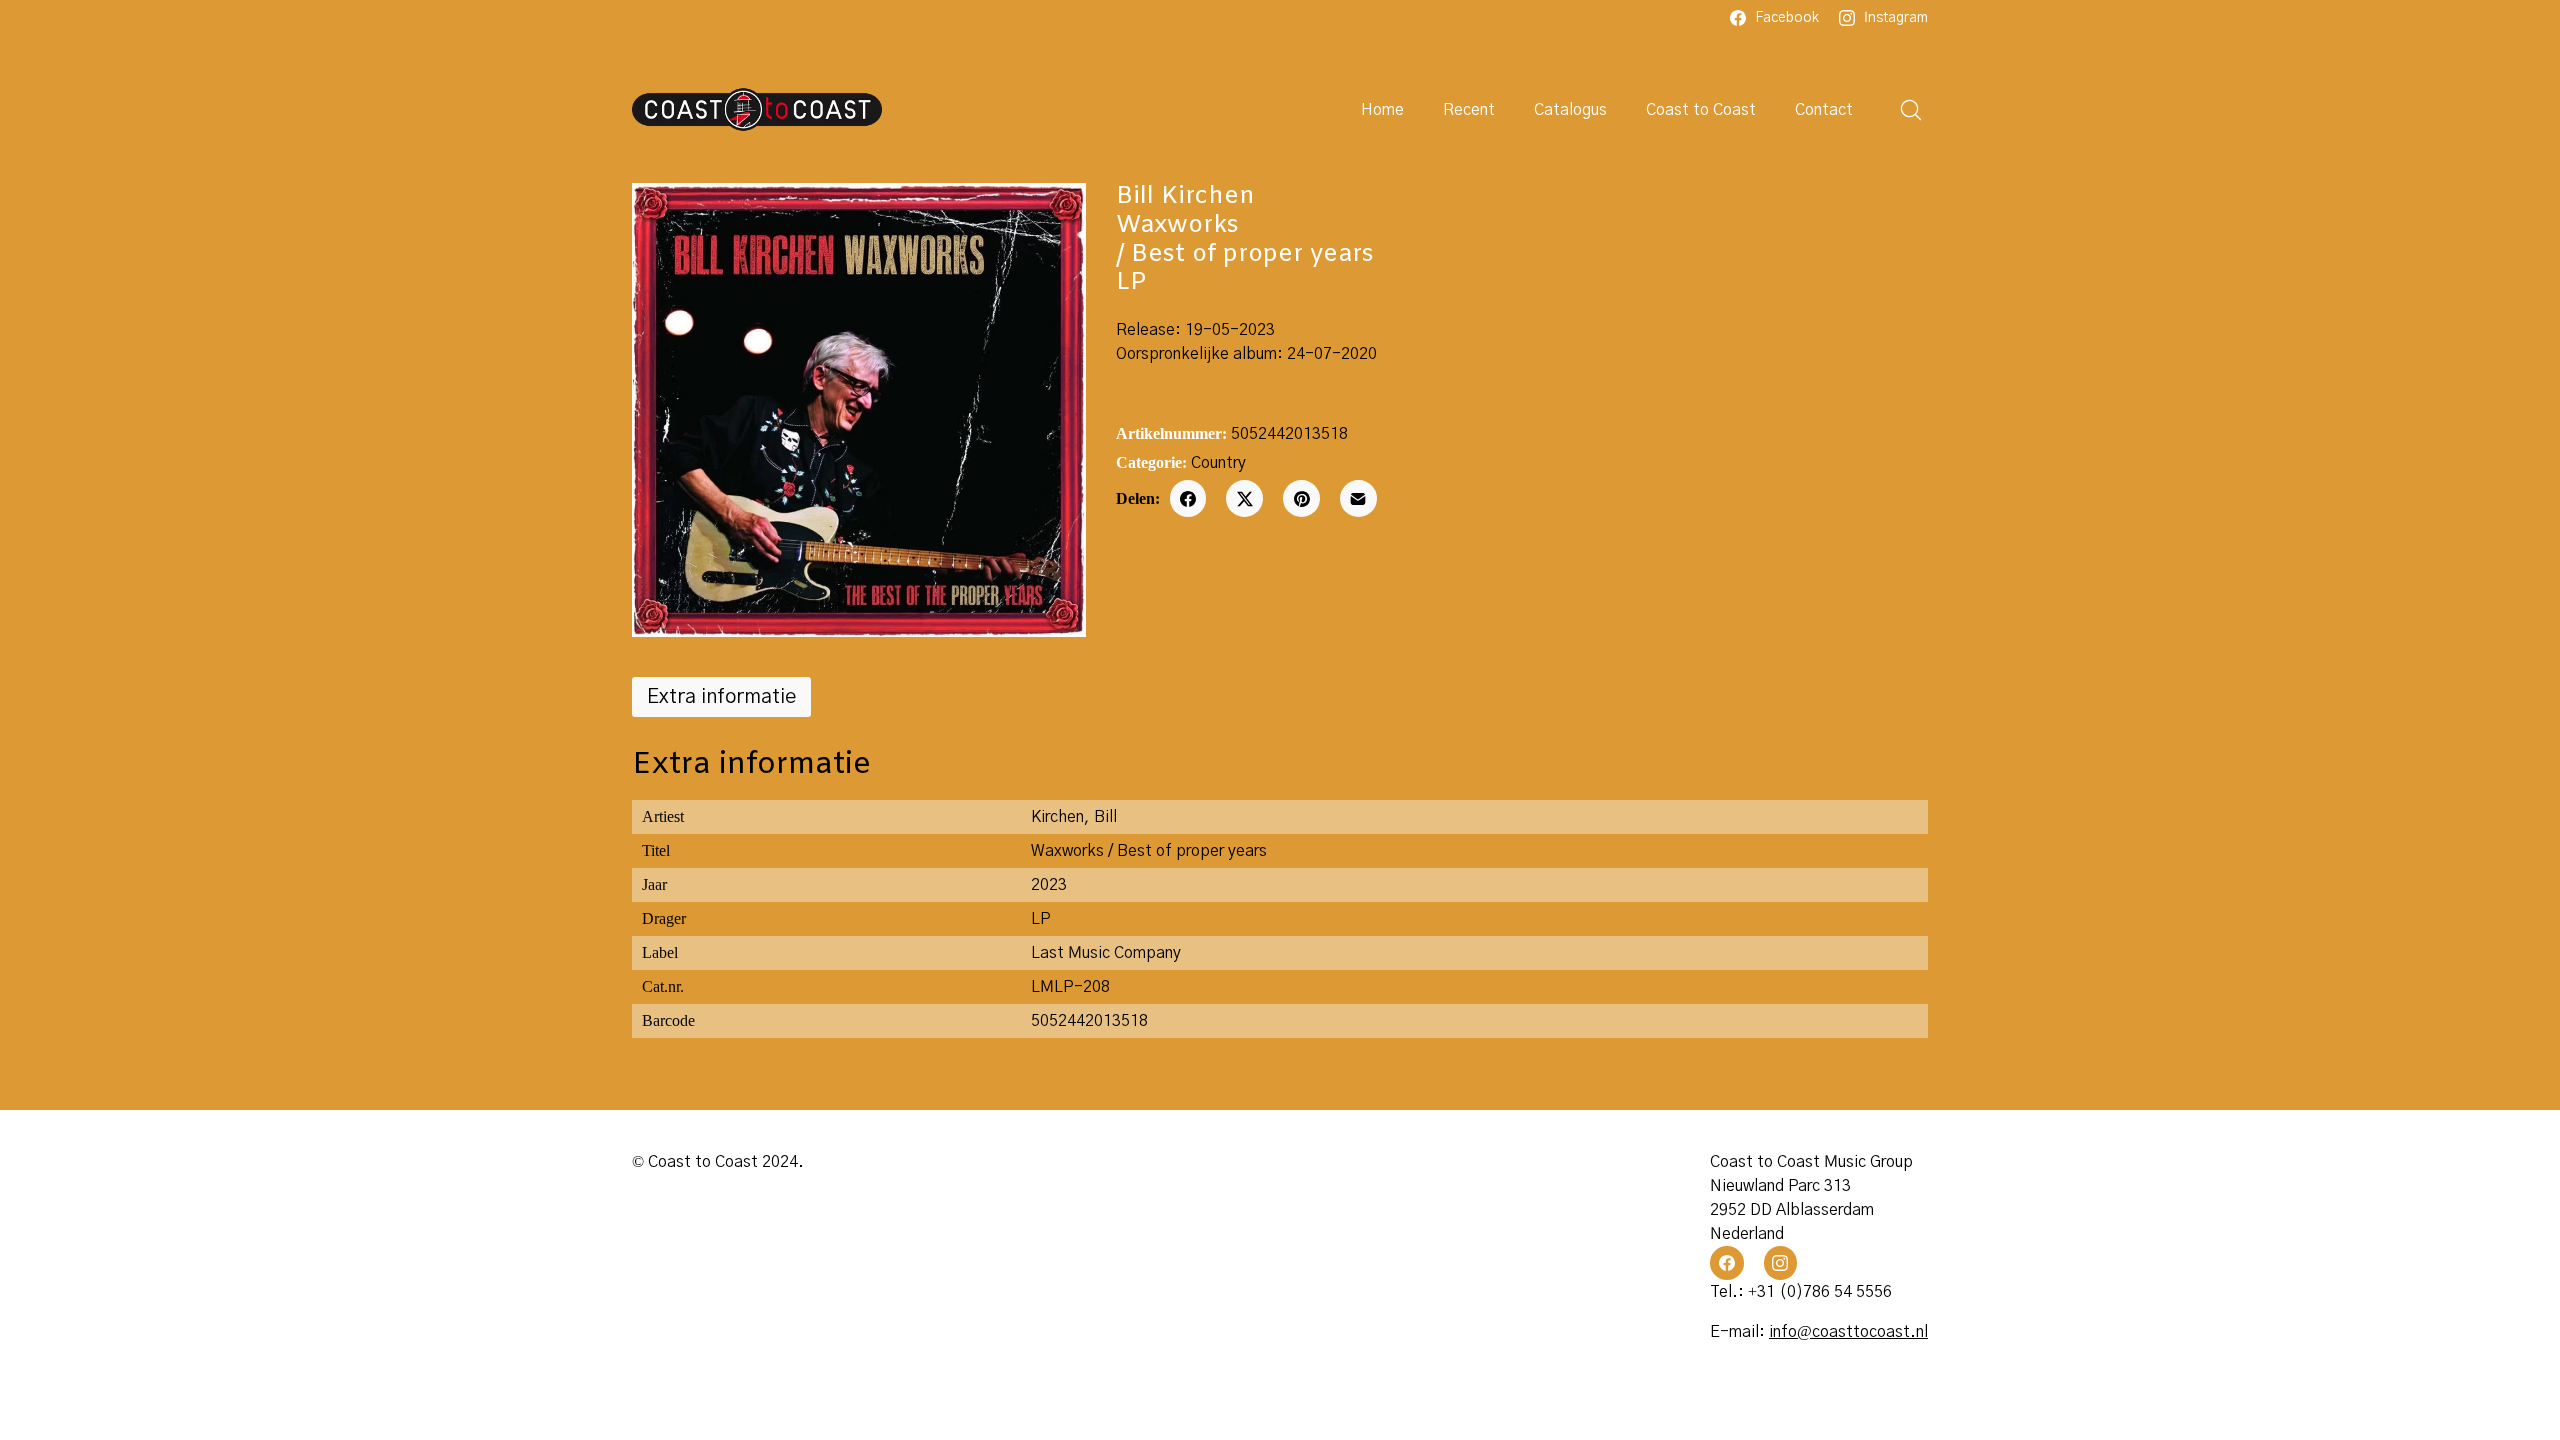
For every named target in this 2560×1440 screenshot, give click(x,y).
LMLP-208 (1070, 987)
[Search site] (1911, 110)
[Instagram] (1781, 1263)
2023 (1049, 885)
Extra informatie (721, 697)
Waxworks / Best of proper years (1149, 851)
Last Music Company (1106, 953)
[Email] (1358, 498)
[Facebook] (1188, 498)
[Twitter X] (1244, 498)
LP (1041, 919)
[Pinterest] (1301, 498)
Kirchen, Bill (1074, 817)
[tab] (721, 697)
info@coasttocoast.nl (1848, 1332)
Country (1218, 463)
